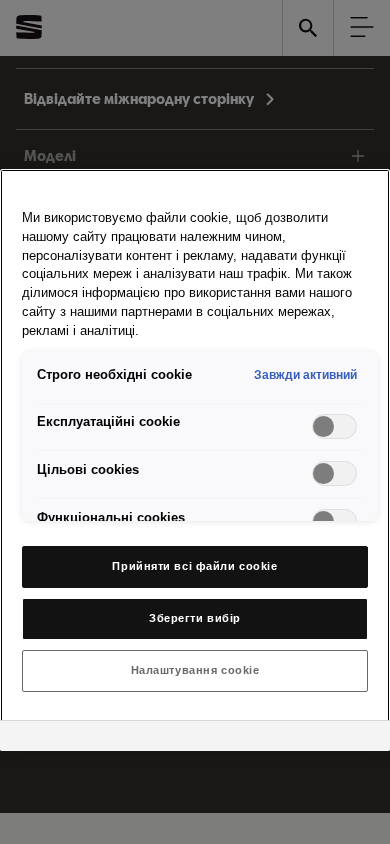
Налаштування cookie (195, 670)
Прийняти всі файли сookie (194, 566)
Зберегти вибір (195, 618)
